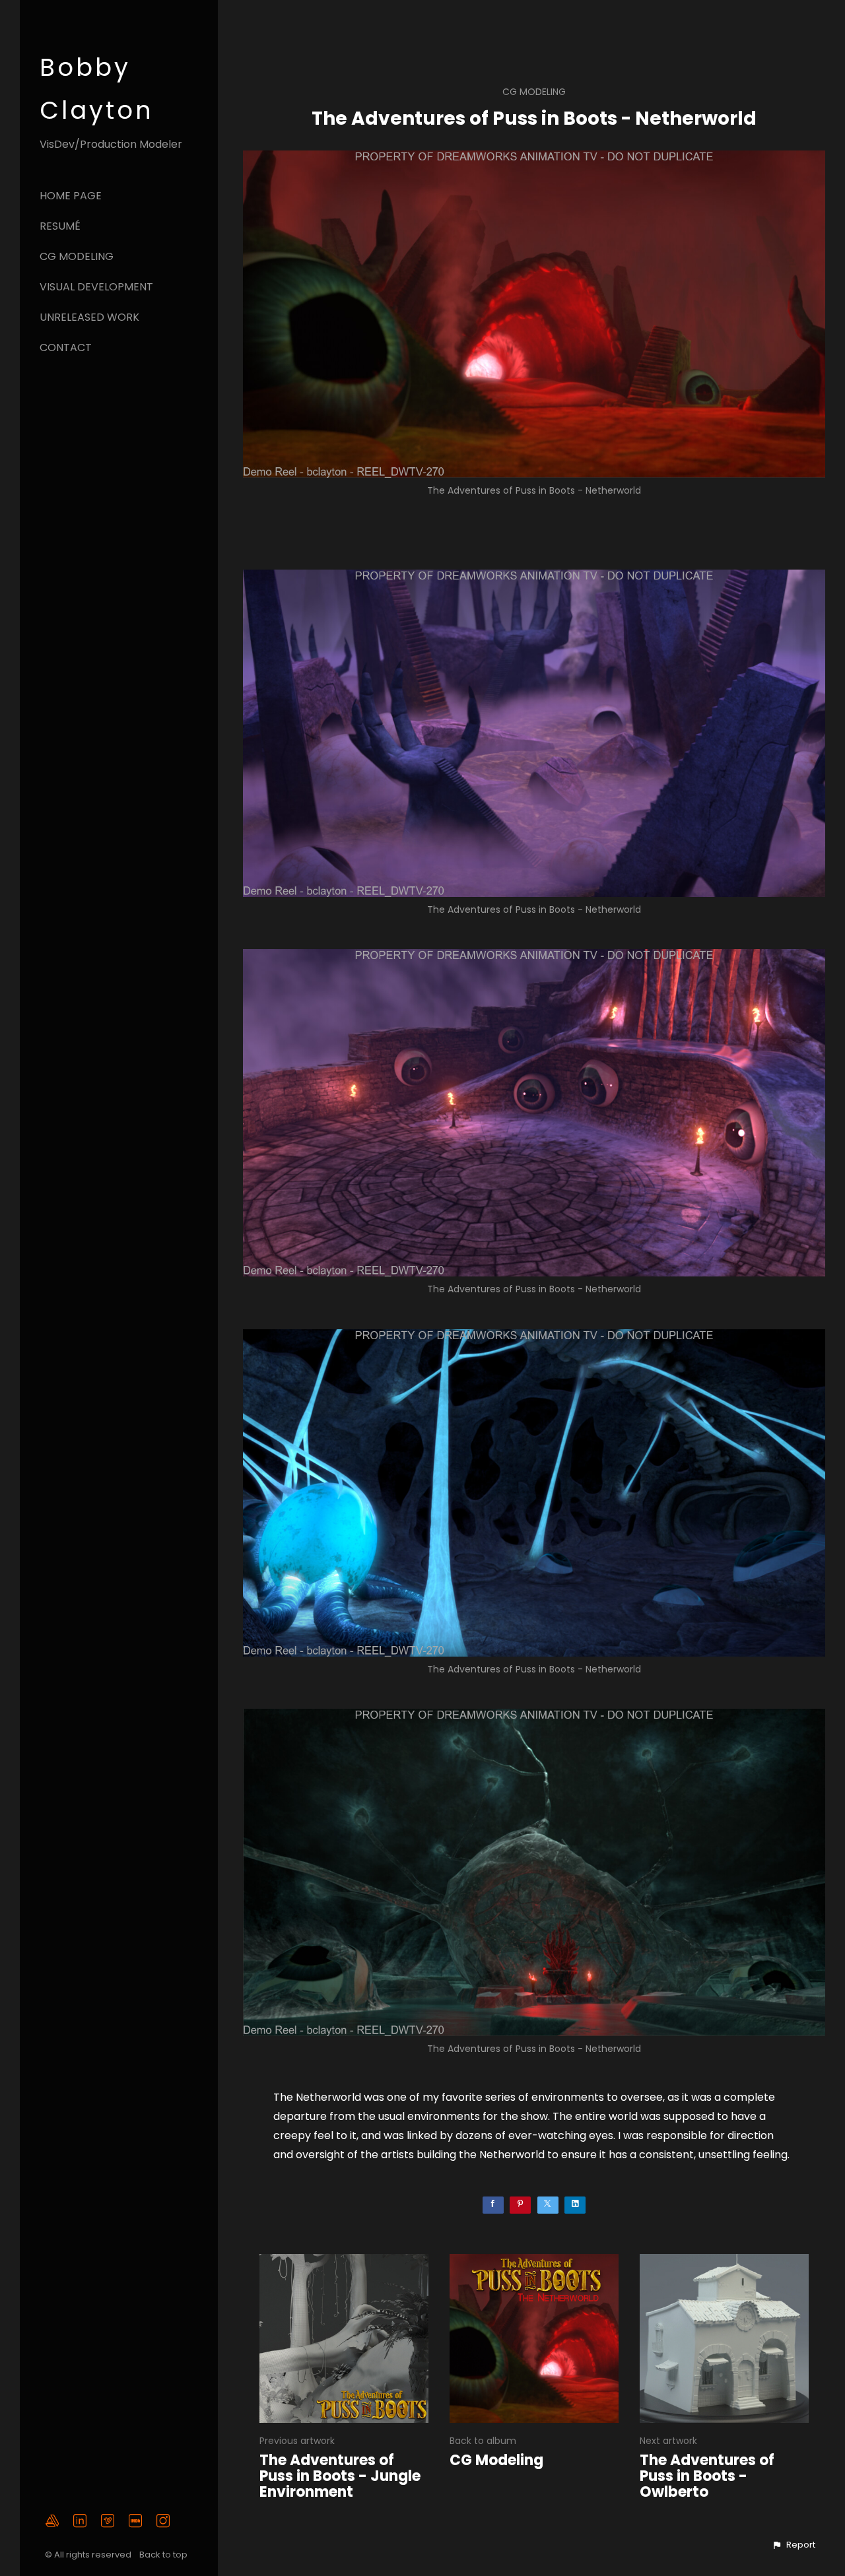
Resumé (60, 226)
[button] (794, 2545)
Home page (71, 196)
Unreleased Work (89, 317)
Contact (66, 347)
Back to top (164, 2555)
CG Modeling (77, 256)
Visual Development (96, 287)
